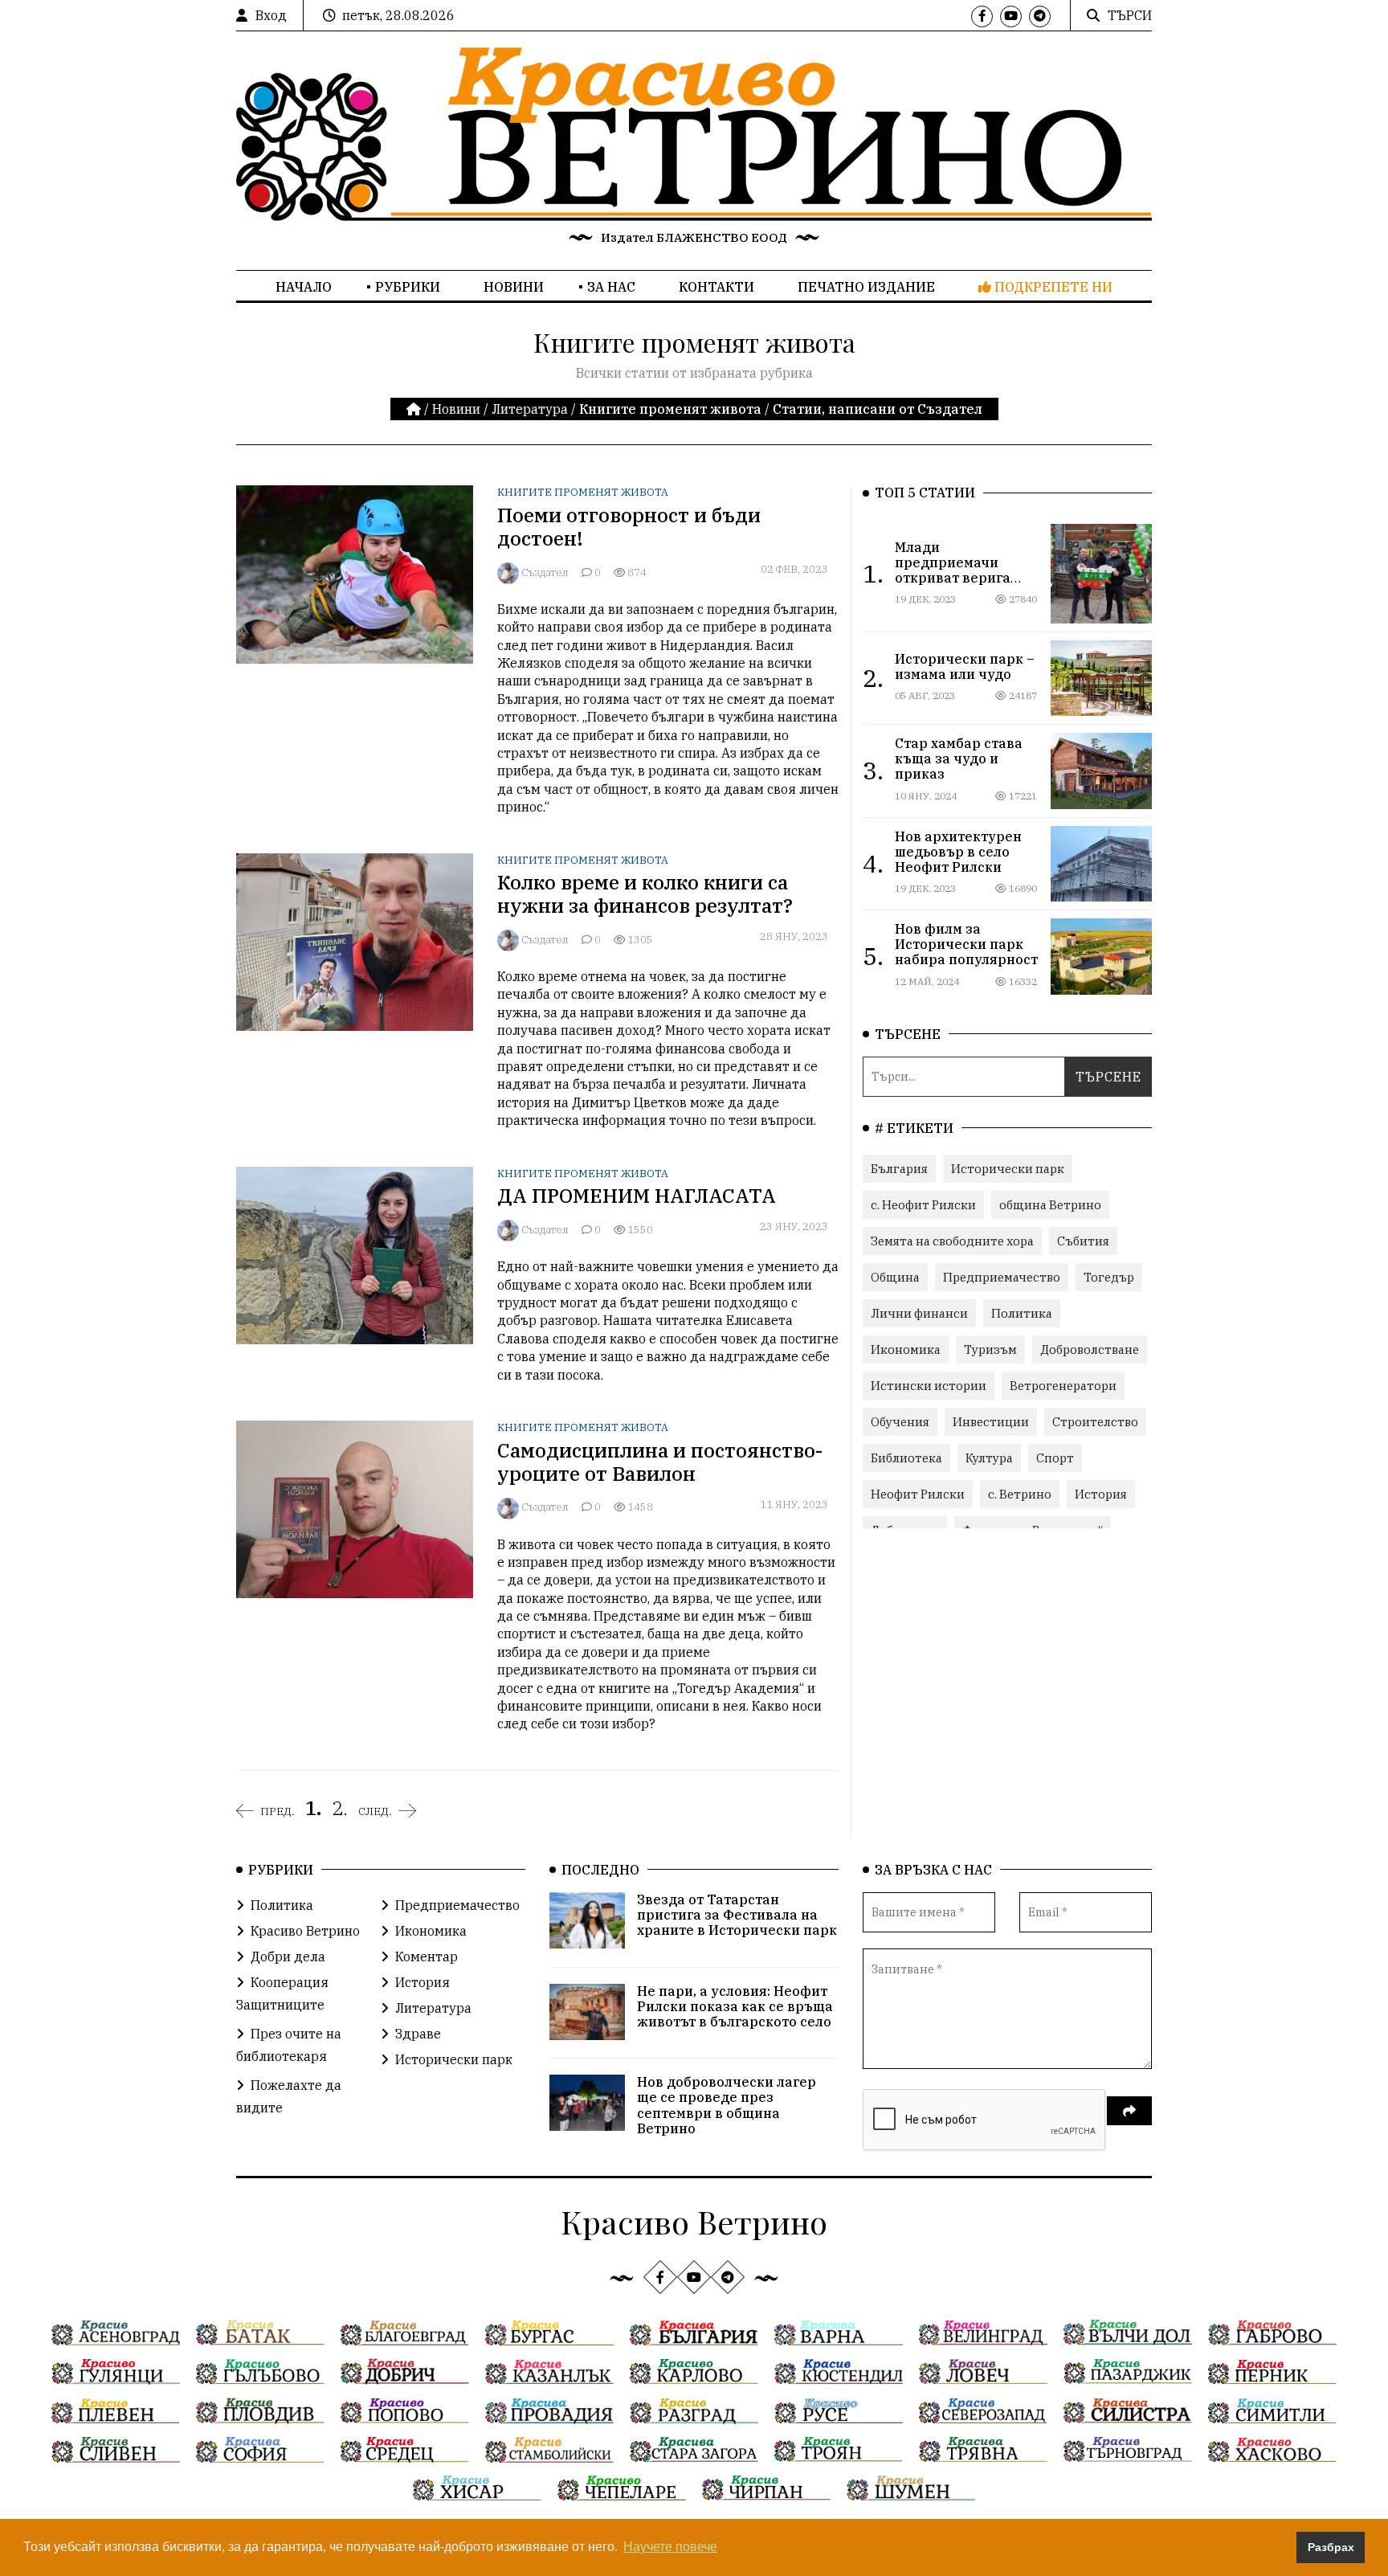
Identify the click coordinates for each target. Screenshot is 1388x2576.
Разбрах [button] (1331, 2547)
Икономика (906, 1349)
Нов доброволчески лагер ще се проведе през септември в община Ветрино (727, 2105)
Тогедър (1109, 1277)
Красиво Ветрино (305, 1931)
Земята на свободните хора (952, 1241)
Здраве (418, 2034)
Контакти (716, 287)
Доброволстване (1090, 1349)
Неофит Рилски (918, 1494)
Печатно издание (866, 287)
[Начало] (415, 409)
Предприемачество (1002, 1277)
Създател (545, 572)
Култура (989, 1458)
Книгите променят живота (583, 492)
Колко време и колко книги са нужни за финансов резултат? (645, 894)
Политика (1022, 1313)
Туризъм (990, 1349)
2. (340, 1808)
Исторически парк (1008, 1169)
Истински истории (929, 1386)
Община (895, 1277)
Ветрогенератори (1063, 1386)
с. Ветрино (1020, 1494)
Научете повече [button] (670, 2547)
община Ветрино (1050, 1205)
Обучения (900, 1422)
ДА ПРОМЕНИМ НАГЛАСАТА (637, 1196)
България (899, 1169)
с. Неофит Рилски (923, 1205)
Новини (514, 287)
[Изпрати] (1129, 2111)
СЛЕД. (375, 1811)
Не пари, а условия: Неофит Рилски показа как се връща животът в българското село (735, 2006)
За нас (611, 287)
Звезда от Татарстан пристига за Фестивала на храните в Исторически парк (737, 1915)
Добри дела (288, 1957)
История (1101, 1494)
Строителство (1095, 1422)
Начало (304, 287)
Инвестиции (991, 1422)
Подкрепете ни (1052, 287)
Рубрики (408, 287)
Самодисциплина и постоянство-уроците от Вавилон (660, 1462)
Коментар (427, 1957)
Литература (530, 409)
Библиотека (906, 1458)
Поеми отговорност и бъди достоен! (629, 527)
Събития (1083, 1241)
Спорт (1055, 1458)
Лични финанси (919, 1313)
